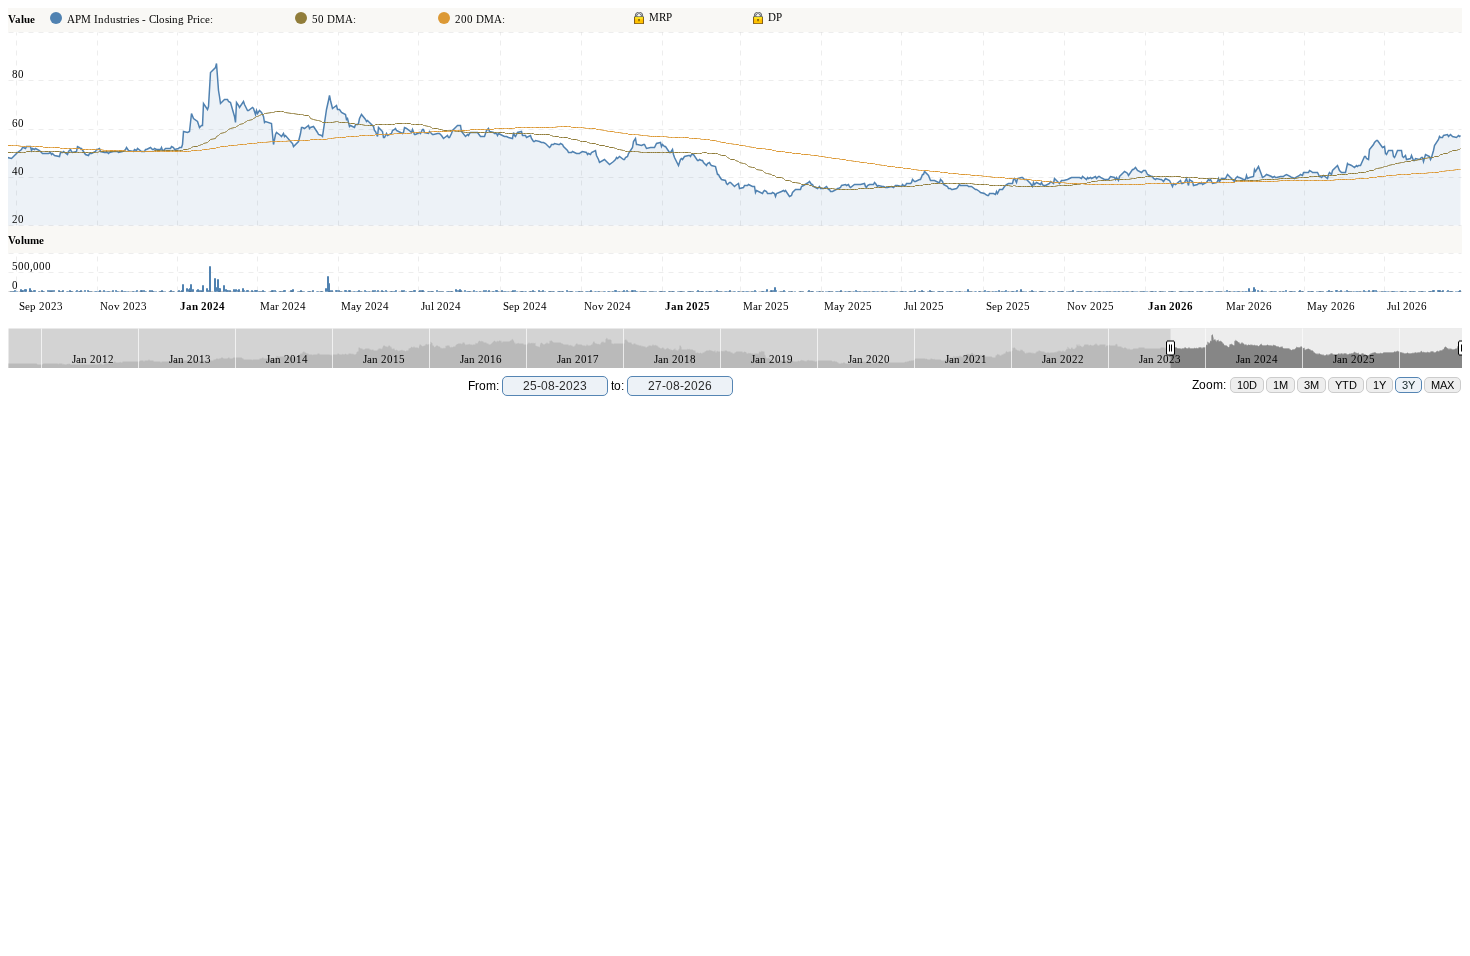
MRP (660, 17)
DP (775, 17)
